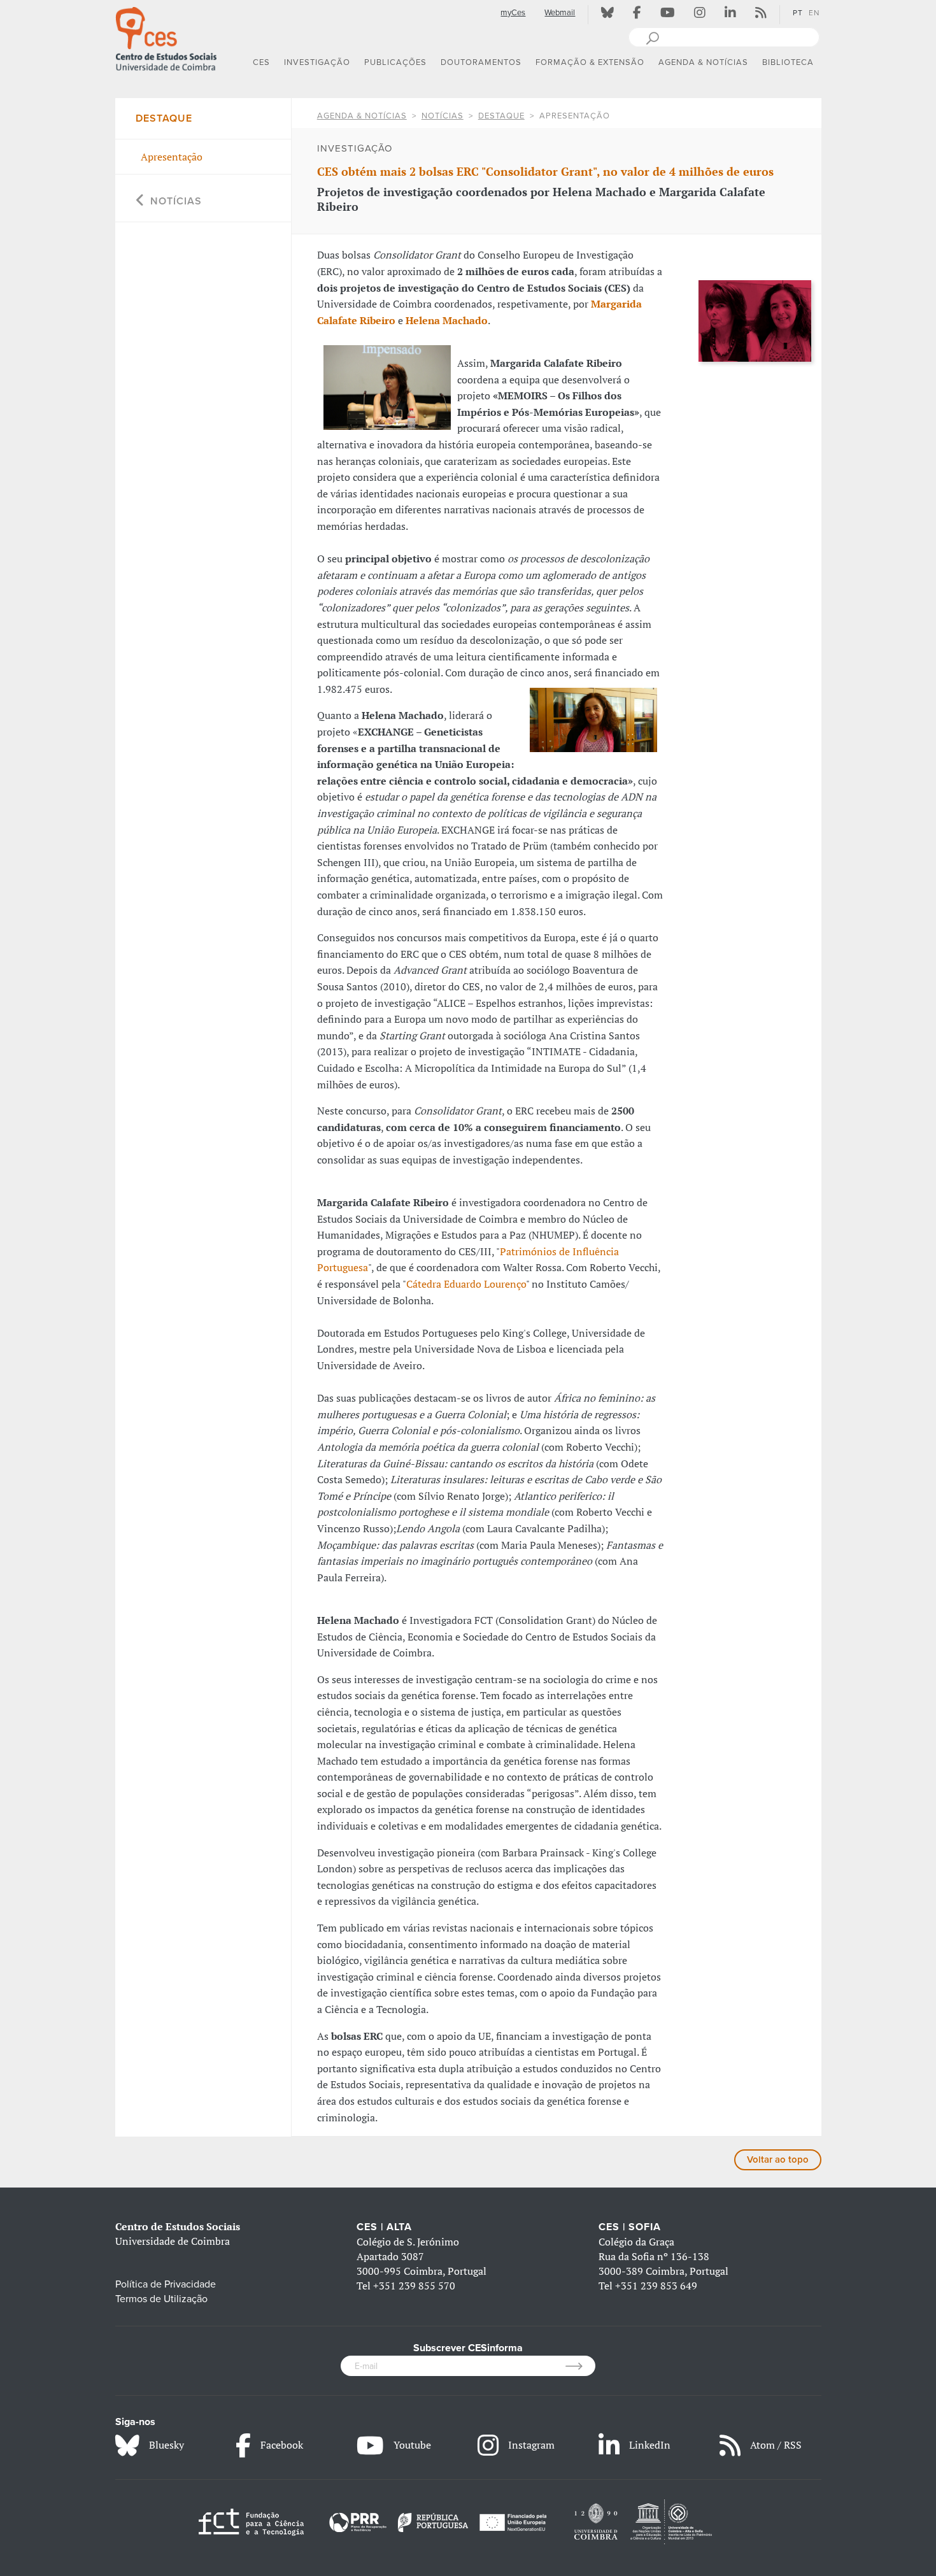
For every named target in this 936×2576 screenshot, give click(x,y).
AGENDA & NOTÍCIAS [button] (703, 62)
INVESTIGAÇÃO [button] (317, 62)
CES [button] (261, 62)
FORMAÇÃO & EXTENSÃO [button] (590, 62)
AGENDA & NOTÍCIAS (362, 116)
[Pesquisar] (652, 37)
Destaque (501, 116)
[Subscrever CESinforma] (580, 2366)
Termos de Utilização (161, 2299)
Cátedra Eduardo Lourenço (466, 1284)
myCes (513, 13)
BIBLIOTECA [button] (788, 62)
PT (798, 13)
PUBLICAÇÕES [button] (395, 62)
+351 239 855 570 (414, 2286)
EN (814, 13)
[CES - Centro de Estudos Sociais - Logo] (166, 38)
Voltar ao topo (778, 2160)
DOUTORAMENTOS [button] (481, 62)
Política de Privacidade (166, 2284)
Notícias (443, 116)
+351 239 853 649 (656, 2286)
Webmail (560, 13)
